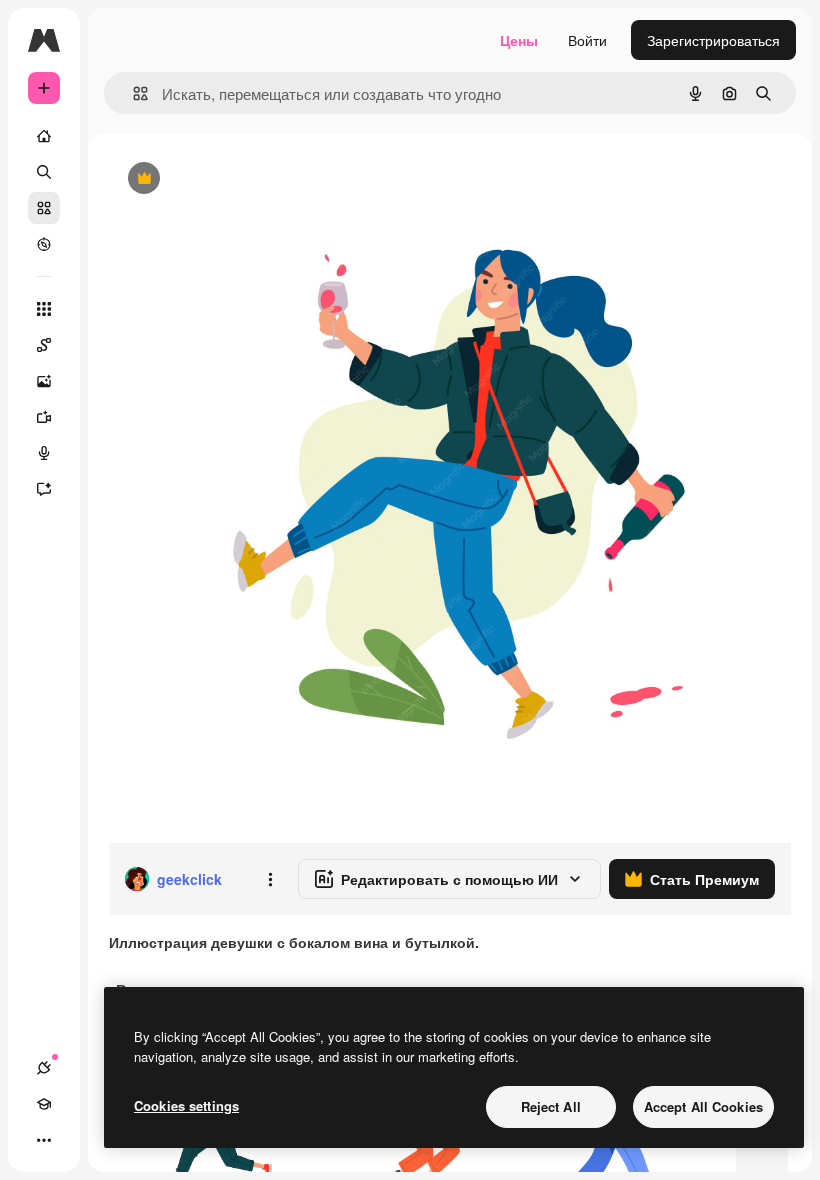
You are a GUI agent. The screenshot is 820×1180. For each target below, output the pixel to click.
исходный (242, 179)
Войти (587, 40)
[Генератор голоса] (44, 453)
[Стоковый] (44, 208)
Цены (519, 40)
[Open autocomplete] (132, 93)
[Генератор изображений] (44, 381)
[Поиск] (44, 172)
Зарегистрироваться (713, 40)
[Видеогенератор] (44, 417)
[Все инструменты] (44, 309)
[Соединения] (44, 1068)
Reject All (551, 1106)
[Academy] (44, 1104)
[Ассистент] (44, 489)
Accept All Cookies (703, 1106)
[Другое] (44, 1140)
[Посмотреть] (44, 244)
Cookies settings (186, 1105)
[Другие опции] (270, 879)
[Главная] (44, 136)
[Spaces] (44, 345)
